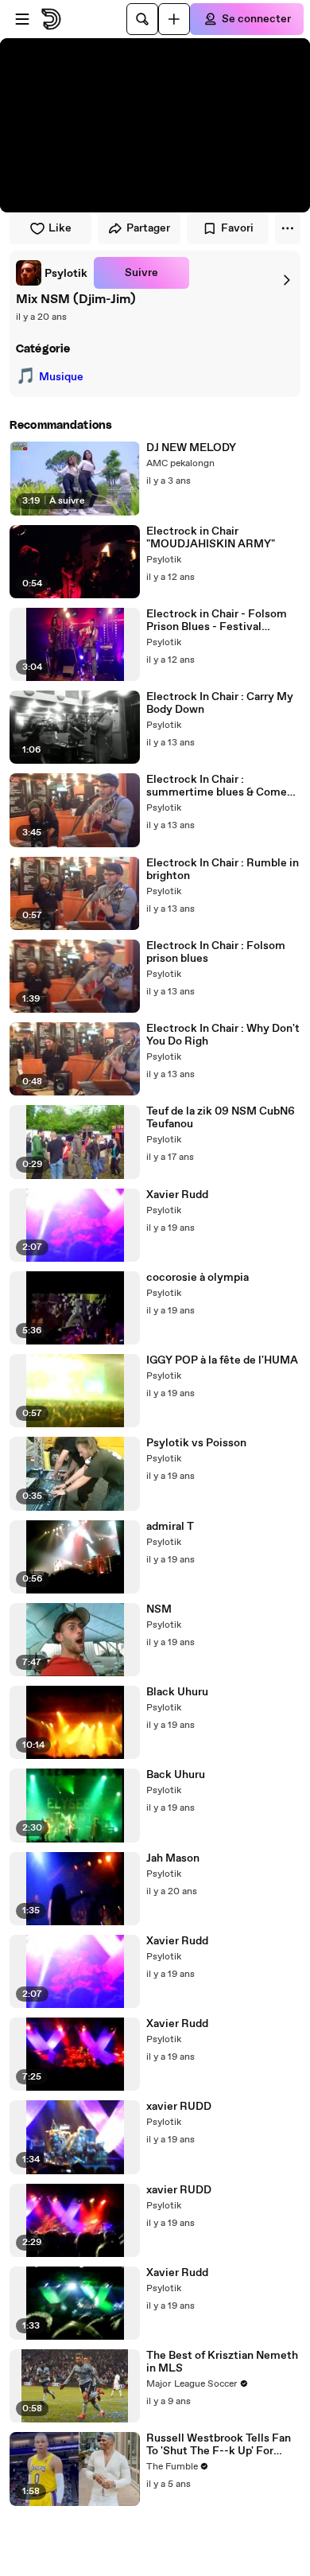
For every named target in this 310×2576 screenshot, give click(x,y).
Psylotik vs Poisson (196, 1443)
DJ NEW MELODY (191, 448)
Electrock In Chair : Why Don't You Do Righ (223, 1035)
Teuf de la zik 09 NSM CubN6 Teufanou (221, 1118)
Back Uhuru (176, 1775)
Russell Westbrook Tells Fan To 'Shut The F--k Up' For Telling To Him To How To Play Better (222, 2445)
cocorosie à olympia (198, 1278)
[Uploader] (174, 19)
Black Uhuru (177, 1692)
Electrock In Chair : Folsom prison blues (216, 952)
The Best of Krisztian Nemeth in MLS (222, 2362)
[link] (52, 273)
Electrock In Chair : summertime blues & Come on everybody (217, 786)
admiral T (170, 1527)
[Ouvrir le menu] (22, 19)
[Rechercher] (142, 19)
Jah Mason (173, 1858)
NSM (159, 1609)
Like (60, 228)
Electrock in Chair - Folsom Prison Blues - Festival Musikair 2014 (217, 621)
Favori (237, 228)
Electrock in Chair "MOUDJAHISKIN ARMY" (211, 538)
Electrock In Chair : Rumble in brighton (223, 870)
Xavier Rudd (177, 1195)
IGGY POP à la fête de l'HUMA (222, 1360)
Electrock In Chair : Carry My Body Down (220, 703)
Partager (148, 228)
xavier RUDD (179, 2107)
